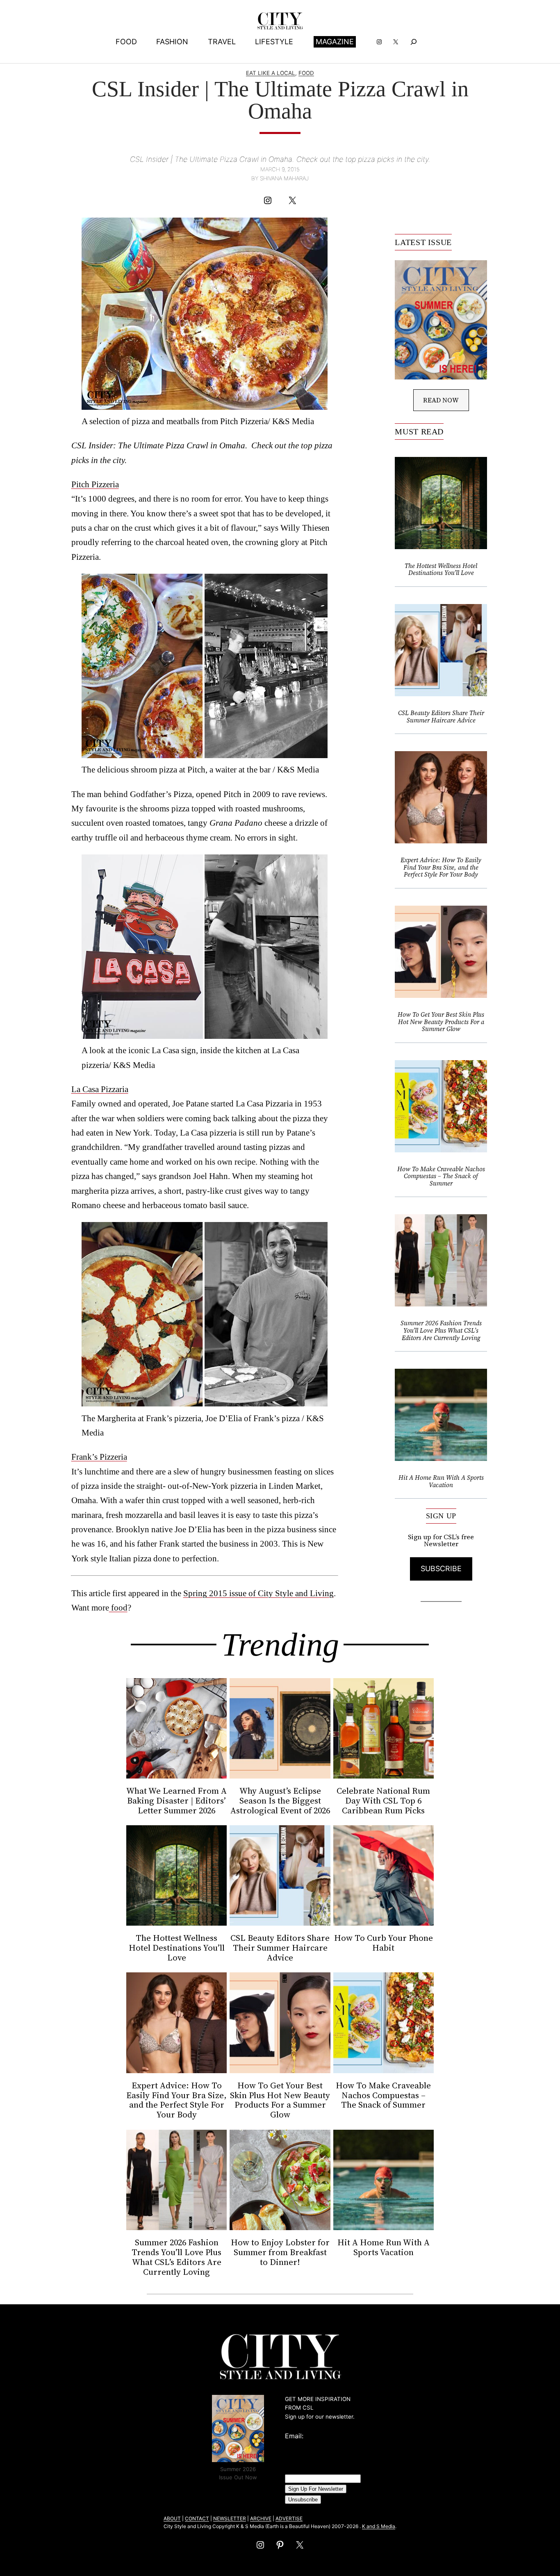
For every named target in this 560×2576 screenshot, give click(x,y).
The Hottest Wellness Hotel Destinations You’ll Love (441, 569)
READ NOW (441, 400)
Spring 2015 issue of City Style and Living (258, 1593)
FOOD (306, 73)
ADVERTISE (289, 2518)
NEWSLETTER (230, 2518)
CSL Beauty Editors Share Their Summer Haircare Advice (441, 717)
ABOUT (172, 2518)
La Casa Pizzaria (100, 1089)
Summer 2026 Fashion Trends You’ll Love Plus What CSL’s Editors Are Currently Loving (441, 1330)
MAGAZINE (335, 42)
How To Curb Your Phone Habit (384, 1943)
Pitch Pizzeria (95, 484)
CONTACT (197, 2518)
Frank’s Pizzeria (99, 1457)
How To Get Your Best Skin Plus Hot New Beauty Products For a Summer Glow (441, 1022)
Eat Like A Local (271, 73)
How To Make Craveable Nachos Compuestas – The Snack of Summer (441, 1176)
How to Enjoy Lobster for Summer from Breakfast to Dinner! (280, 2252)
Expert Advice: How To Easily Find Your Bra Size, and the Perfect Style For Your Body (441, 867)
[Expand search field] (413, 42)
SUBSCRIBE (441, 1569)
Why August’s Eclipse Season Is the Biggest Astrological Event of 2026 (280, 1801)
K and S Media (379, 2526)
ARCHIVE (261, 2518)
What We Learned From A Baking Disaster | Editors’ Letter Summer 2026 (176, 1801)
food (118, 1607)
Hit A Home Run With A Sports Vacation (441, 1481)
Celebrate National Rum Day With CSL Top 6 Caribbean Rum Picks (383, 1801)
